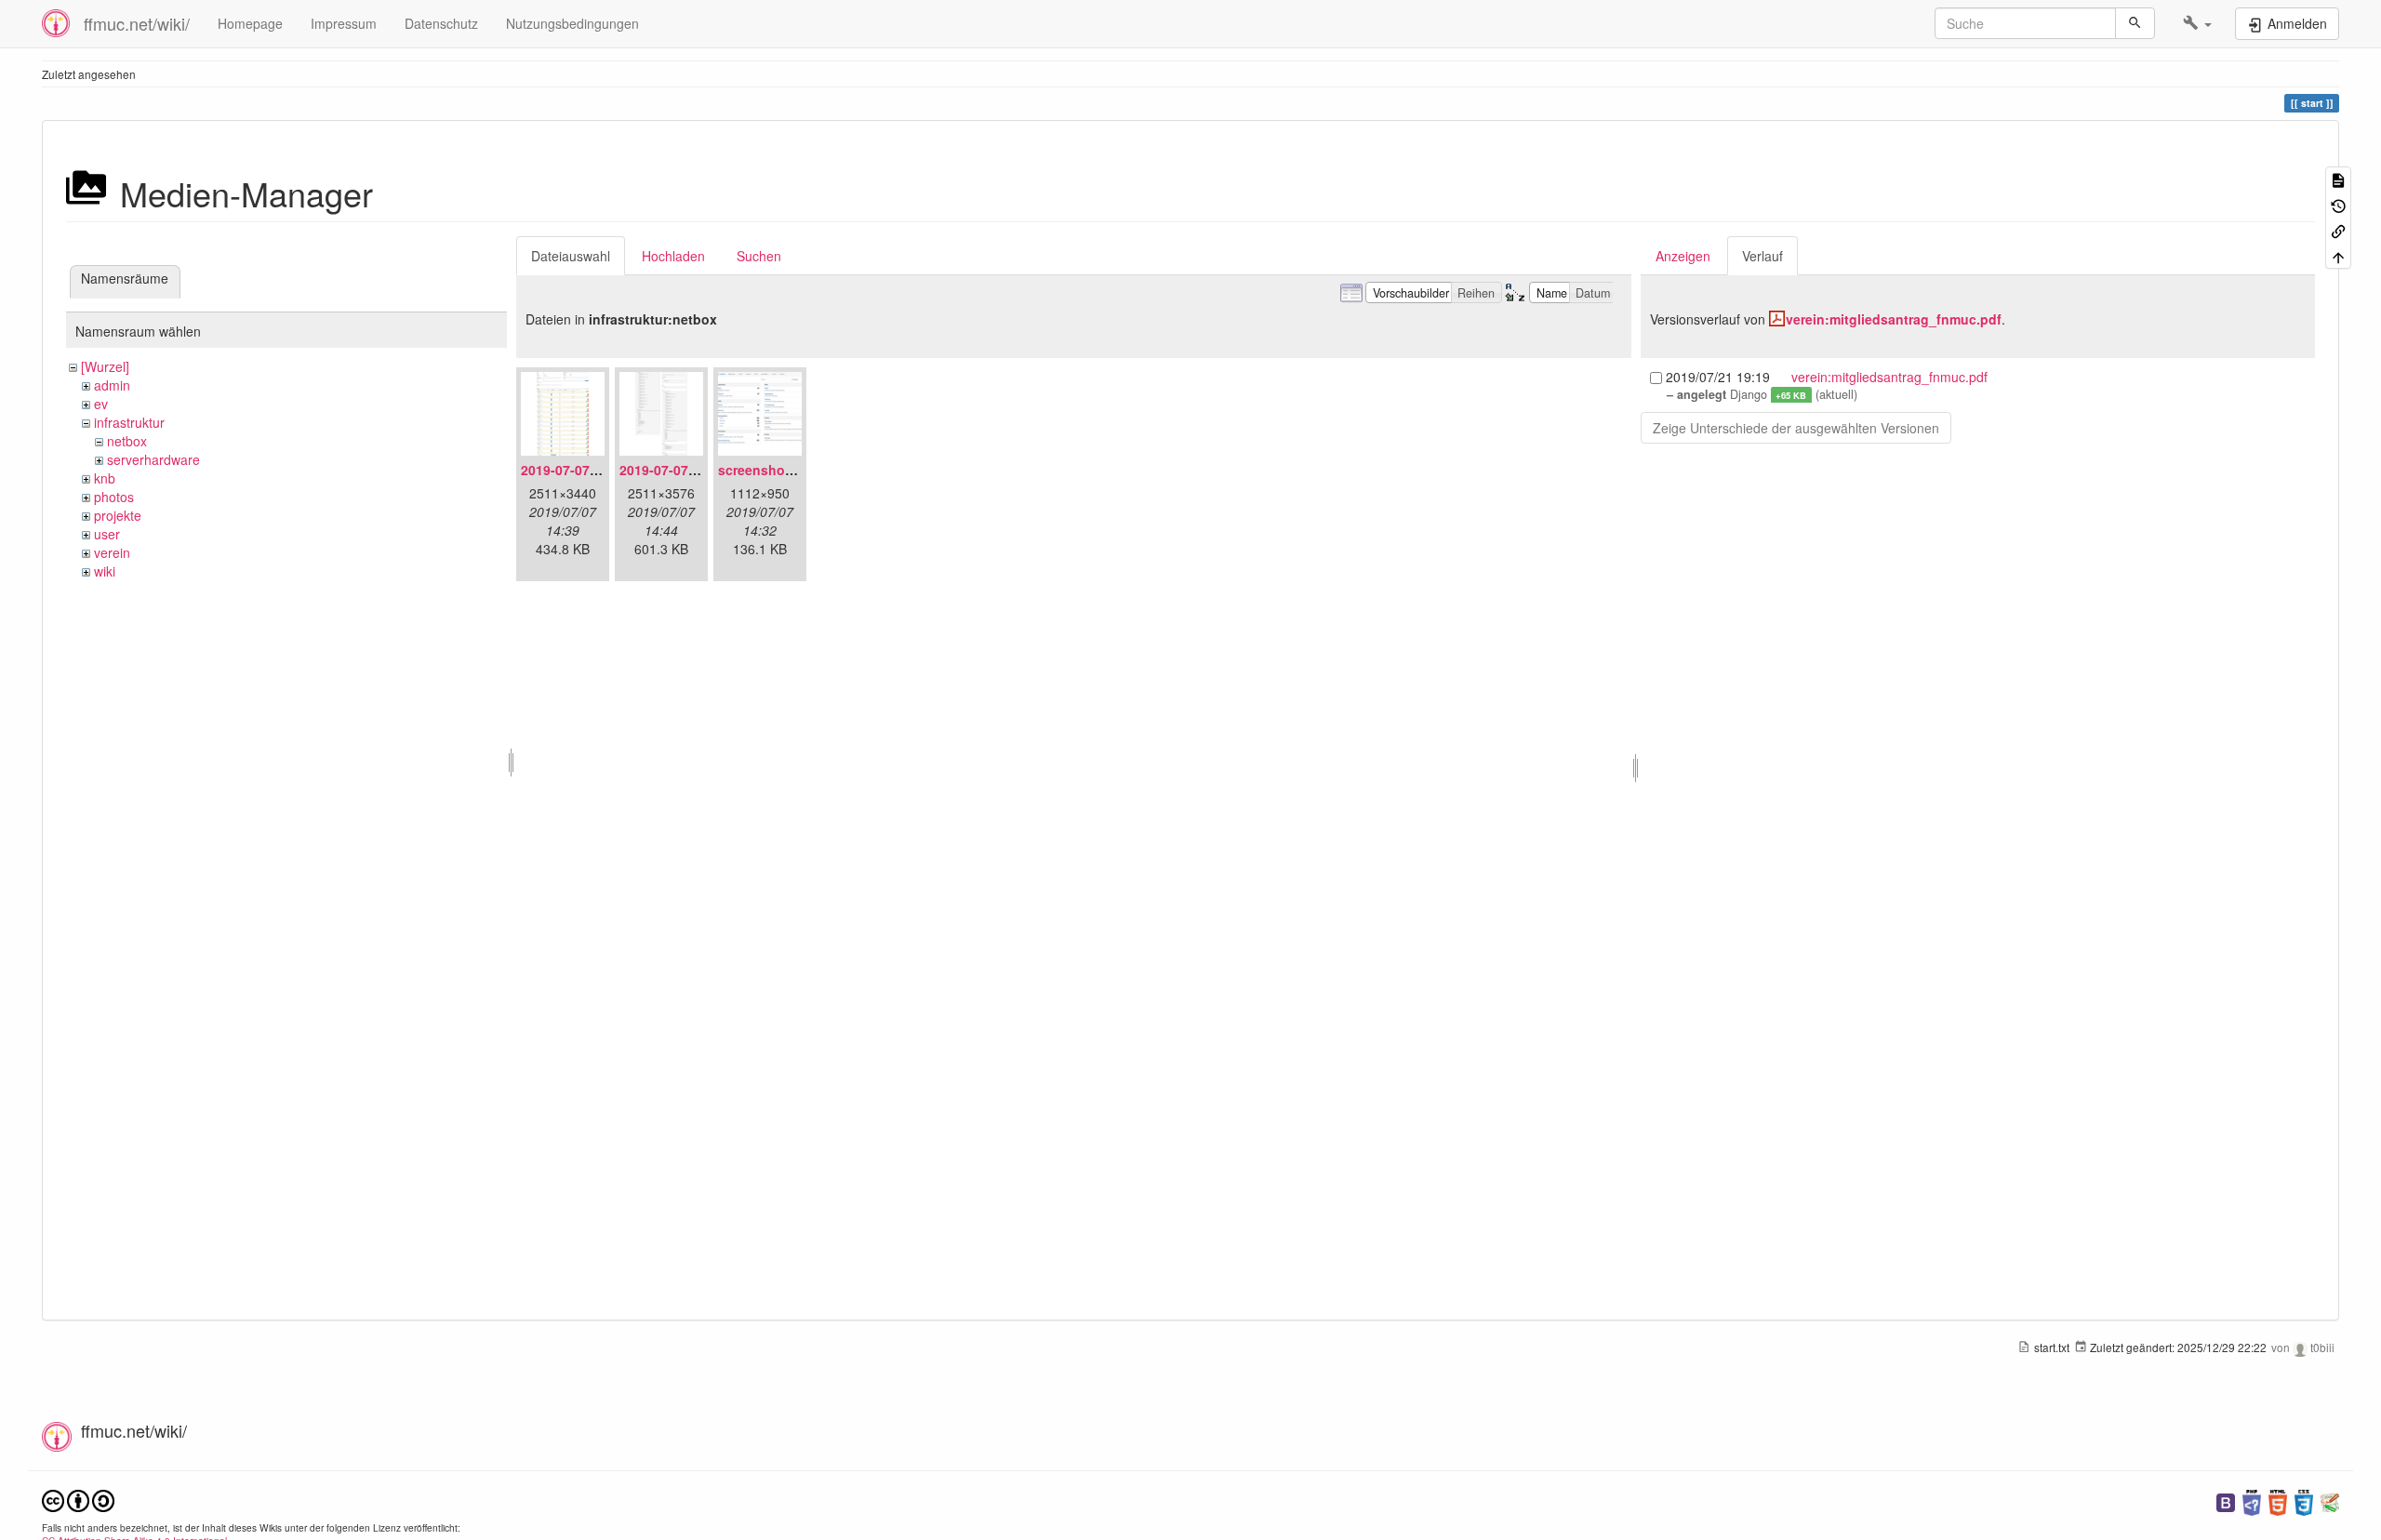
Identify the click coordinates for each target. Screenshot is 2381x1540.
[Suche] (2135, 23)
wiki (105, 571)
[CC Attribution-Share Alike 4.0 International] (78, 1499)
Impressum (344, 23)
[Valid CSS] (2304, 1500)
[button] (2197, 23)
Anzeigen (1683, 256)
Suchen (759, 256)
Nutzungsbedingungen (572, 23)
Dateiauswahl (571, 256)
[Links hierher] (2338, 230)
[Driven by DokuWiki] (2330, 1500)
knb (105, 478)
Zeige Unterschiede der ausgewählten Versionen (1796, 428)
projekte (118, 515)
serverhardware (153, 459)
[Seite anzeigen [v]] (2338, 179)
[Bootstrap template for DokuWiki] (2226, 1500)
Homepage (250, 23)
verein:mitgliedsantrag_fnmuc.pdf (1894, 319)
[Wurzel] (105, 366)
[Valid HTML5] (2278, 1500)
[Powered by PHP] (2252, 1500)
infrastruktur (129, 422)
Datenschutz (441, 23)
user (107, 534)
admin (112, 385)
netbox (127, 441)
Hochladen (673, 256)
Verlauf (1762, 256)
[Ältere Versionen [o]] (2338, 204)
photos (114, 497)
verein (112, 552)
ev (101, 404)
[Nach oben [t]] (2338, 255)
